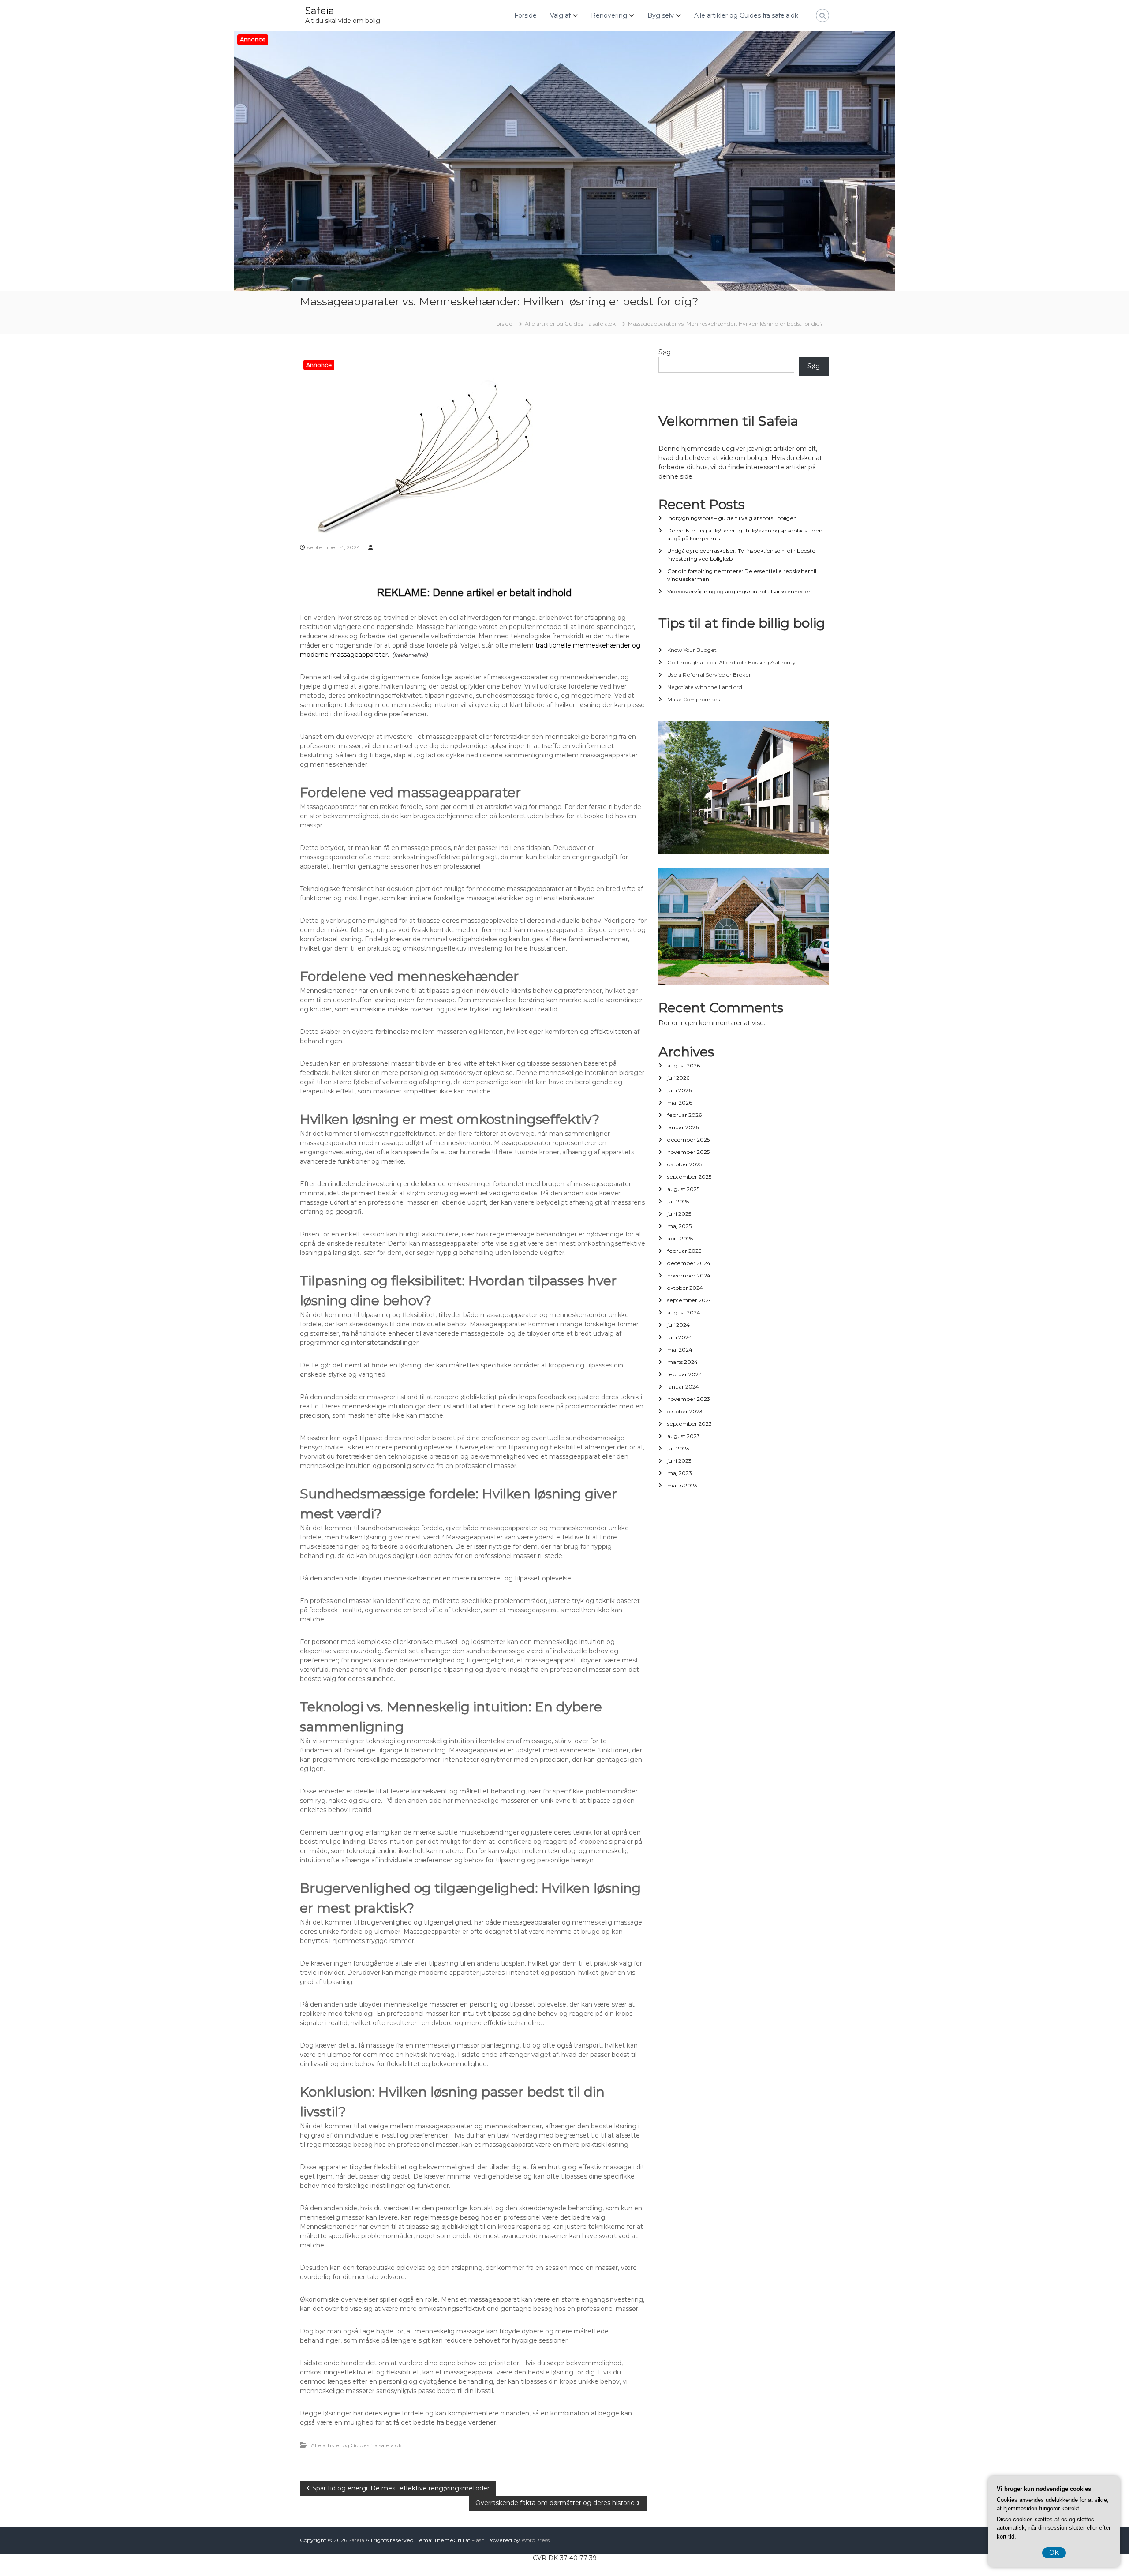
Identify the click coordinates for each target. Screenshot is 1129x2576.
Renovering (609, 15)
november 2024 (689, 1275)
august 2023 (684, 1436)
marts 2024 (682, 1362)
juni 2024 (680, 1337)
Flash (478, 2540)
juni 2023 (679, 1461)
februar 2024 (685, 1374)
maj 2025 (679, 1226)
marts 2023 (682, 1485)
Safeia (320, 11)
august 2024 (684, 1312)
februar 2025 (684, 1251)
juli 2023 (678, 1448)
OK (1054, 2553)
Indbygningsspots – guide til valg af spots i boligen (732, 518)
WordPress (535, 2540)
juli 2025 (678, 1201)
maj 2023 (680, 1473)
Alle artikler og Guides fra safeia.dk (746, 15)
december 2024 (689, 1263)
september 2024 (690, 1300)
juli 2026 (678, 1078)
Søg (665, 352)
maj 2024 (680, 1350)
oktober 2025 (685, 1164)
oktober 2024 (685, 1288)
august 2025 (683, 1189)
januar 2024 (683, 1387)
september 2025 (689, 1177)
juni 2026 (679, 1090)
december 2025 (688, 1140)
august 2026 (684, 1065)
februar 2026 (684, 1115)
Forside (525, 15)
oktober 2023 (685, 1411)
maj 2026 (680, 1103)
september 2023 (690, 1424)
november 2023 (689, 1399)
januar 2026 (683, 1127)
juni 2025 (679, 1214)
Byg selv (661, 15)
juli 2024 (679, 1325)
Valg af (560, 15)
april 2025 (680, 1238)
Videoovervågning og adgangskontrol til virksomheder (739, 591)
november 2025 (688, 1152)
